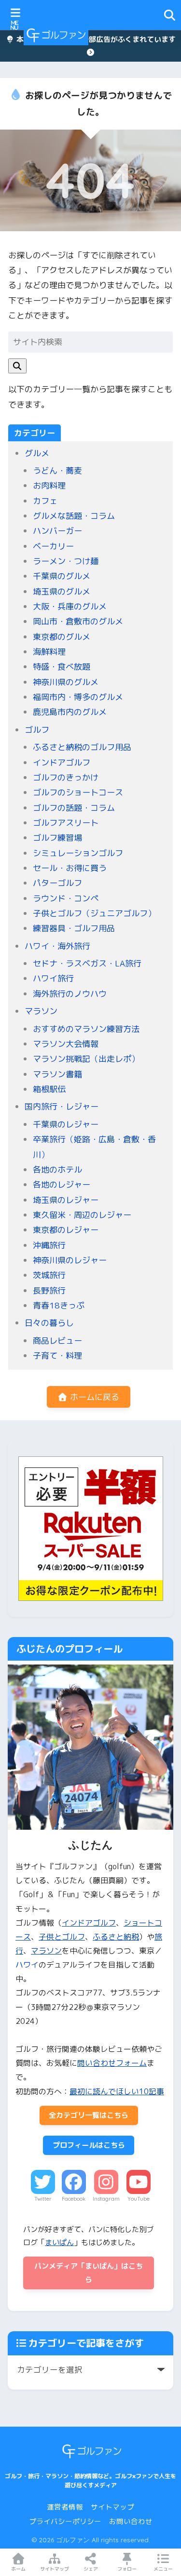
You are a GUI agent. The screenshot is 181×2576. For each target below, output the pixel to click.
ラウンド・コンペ (66, 898)
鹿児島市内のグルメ (70, 712)
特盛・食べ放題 (62, 667)
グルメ (37, 453)
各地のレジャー (62, 1184)
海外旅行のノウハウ (70, 994)
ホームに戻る (93, 1397)
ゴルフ (37, 730)
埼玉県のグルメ (62, 591)
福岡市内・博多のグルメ (78, 697)
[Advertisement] (127, 35)
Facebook (74, 2199)
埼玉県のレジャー (66, 1200)
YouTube (139, 2199)
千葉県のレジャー (66, 1124)
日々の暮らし (49, 1323)
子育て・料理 (57, 1355)
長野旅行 (49, 1290)
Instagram (106, 2199)
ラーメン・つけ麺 (66, 561)
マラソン (41, 1011)
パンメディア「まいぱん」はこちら (89, 2273)
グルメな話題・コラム (74, 516)
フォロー (127, 2569)
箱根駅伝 (49, 1089)
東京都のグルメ (62, 637)
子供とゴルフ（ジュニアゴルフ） (94, 913)
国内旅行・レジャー (62, 1106)
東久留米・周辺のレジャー (82, 1215)
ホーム (18, 2569)
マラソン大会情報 (66, 1044)
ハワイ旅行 (53, 978)
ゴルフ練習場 (57, 838)
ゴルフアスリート (66, 823)
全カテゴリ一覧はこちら (89, 2115)
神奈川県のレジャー (70, 1260)
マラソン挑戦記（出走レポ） (86, 1059)
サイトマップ (112, 2507)
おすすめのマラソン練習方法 (86, 1029)
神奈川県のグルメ (66, 682)
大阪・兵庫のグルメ (70, 606)
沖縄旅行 (49, 1245)
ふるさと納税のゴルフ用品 (82, 747)
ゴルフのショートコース (78, 792)
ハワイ (27, 1965)
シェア (91, 2569)
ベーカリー (53, 546)
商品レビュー (57, 1341)
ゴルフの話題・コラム (74, 808)
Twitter (43, 2199)
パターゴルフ (57, 883)
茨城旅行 (49, 1275)
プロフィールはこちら (89, 2145)
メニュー (163, 2569)
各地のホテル (57, 1169)
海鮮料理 (49, 652)
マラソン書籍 (57, 1074)
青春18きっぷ (59, 1305)
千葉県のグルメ (62, 576)
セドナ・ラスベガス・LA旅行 (87, 963)
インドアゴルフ (62, 762)
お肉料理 (49, 485)
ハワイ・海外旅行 (57, 946)
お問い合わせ (131, 2521)
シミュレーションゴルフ (78, 853)
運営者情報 (65, 2507)
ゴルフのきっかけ (66, 777)
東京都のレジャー (66, 1230)
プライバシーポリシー (65, 2521)
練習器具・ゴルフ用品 (74, 928)
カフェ (45, 501)
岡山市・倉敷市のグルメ (78, 621)
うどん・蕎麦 (57, 470)
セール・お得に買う (70, 868)
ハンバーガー (57, 531)
